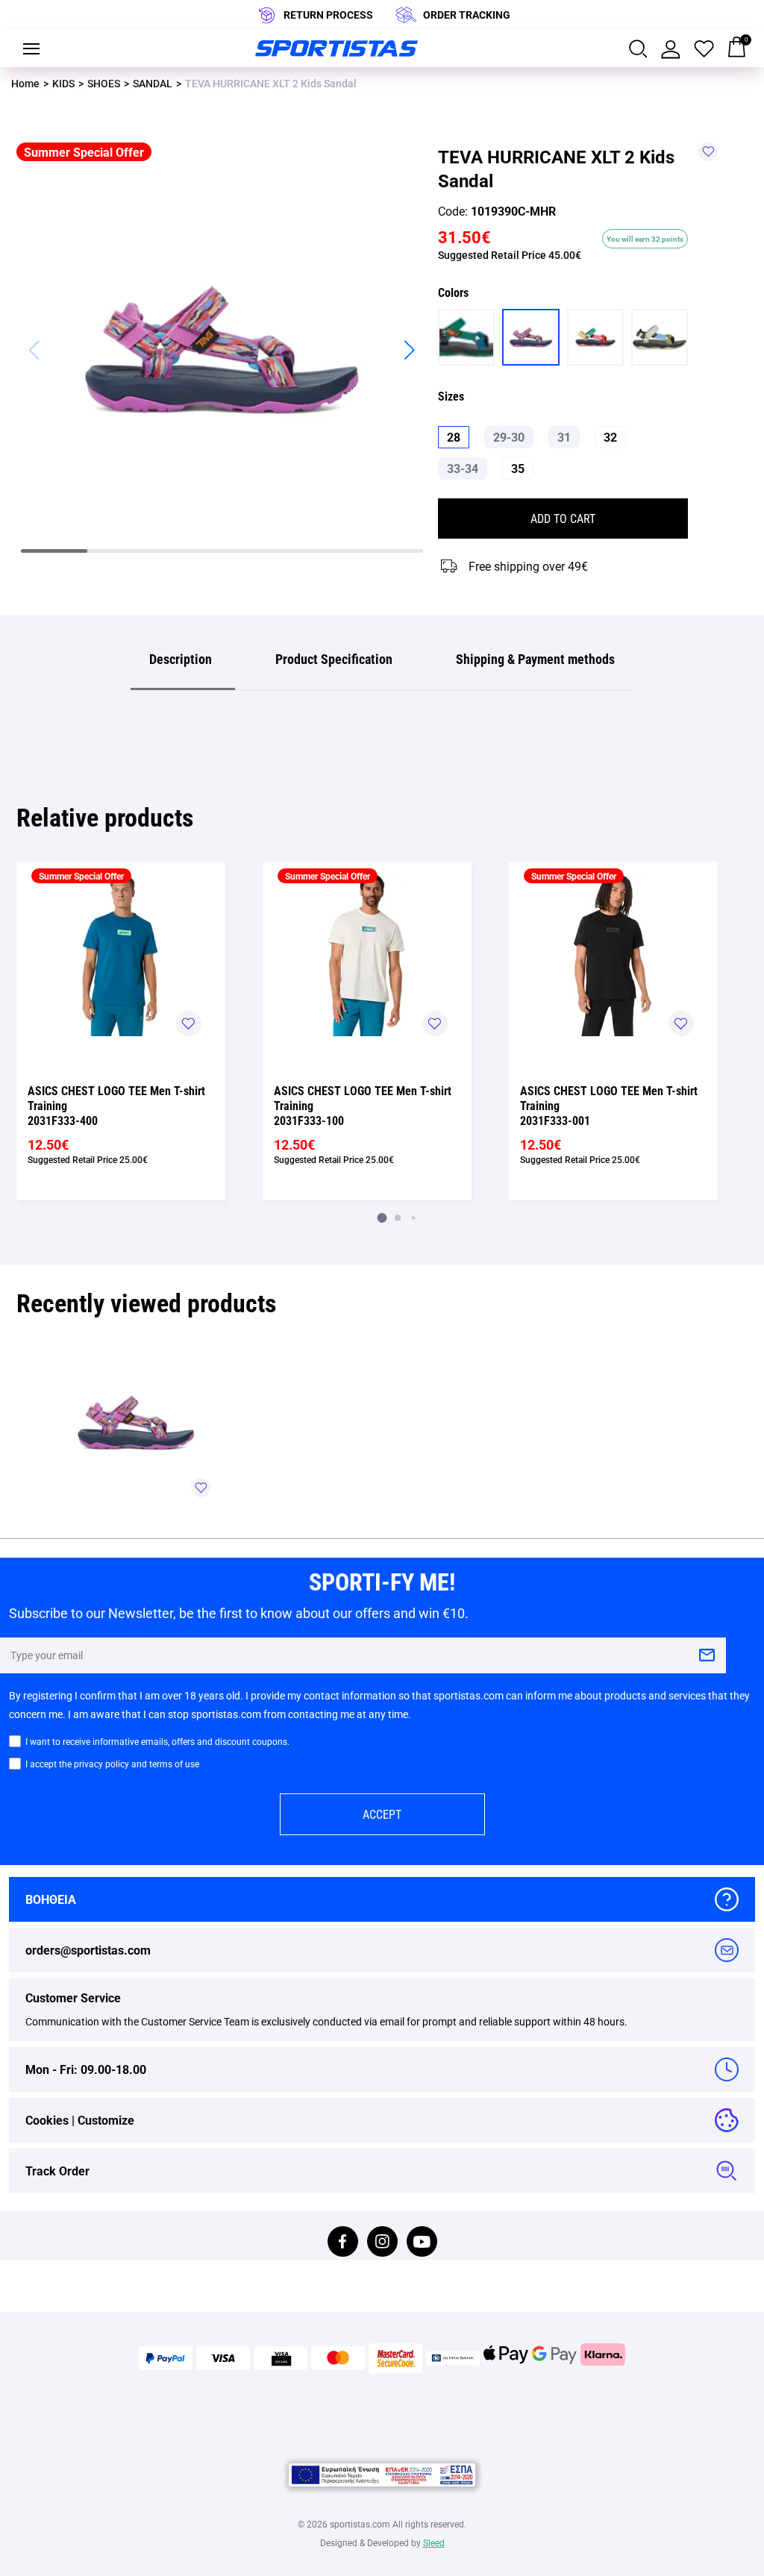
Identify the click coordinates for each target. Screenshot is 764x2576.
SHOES (104, 83)
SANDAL (153, 83)
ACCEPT (382, 1814)
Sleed (434, 2542)
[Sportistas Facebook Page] (343, 2243)
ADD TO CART (563, 518)
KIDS (63, 83)
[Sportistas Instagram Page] (382, 2243)
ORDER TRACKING (467, 15)
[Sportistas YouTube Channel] (422, 2243)
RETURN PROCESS (328, 15)
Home (25, 83)
